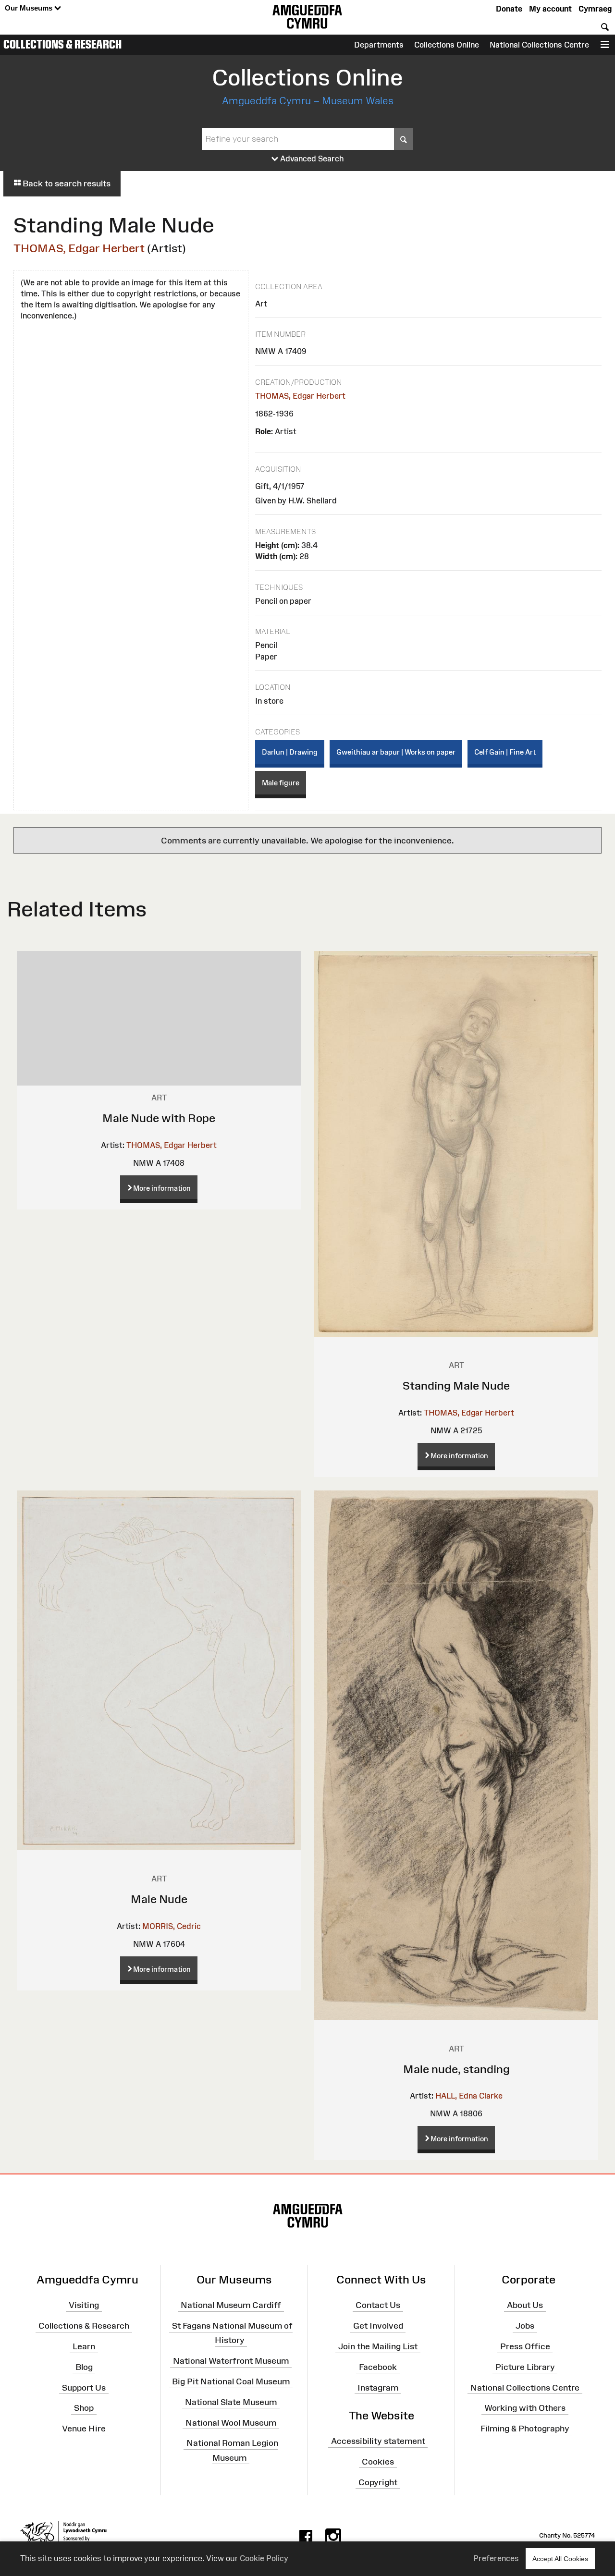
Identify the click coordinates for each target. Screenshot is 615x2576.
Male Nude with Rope (159, 1118)
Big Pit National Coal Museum (231, 2381)
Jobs (525, 2326)
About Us (525, 2305)
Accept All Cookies (560, 2559)
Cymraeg (595, 9)
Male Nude (159, 1899)
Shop (84, 2408)
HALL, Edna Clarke (469, 2096)
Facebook (378, 2367)
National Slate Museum (231, 2402)
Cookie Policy (264, 2558)
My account (550, 9)
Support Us (84, 2387)
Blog (84, 2367)
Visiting (84, 2305)
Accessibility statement (378, 2441)
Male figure (281, 783)
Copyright (378, 2482)
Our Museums (30, 8)
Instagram (378, 2387)
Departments (379, 45)
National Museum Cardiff (231, 2305)
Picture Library (525, 2367)
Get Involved (378, 2326)
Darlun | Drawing (290, 752)
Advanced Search (311, 159)
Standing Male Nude (456, 1386)
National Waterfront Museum (231, 2361)
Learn (84, 2346)
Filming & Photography (525, 2429)
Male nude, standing (456, 2069)
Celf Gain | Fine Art (505, 752)
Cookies (378, 2462)
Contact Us (378, 2305)
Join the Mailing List (378, 2346)
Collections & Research (62, 44)
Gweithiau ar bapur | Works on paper (396, 752)
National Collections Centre (539, 45)
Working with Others (525, 2408)
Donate (509, 9)
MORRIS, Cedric (172, 1926)
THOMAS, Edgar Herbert (79, 248)
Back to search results (66, 183)
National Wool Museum (231, 2422)
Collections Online (447, 45)
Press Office (525, 2346)
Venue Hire (84, 2429)
